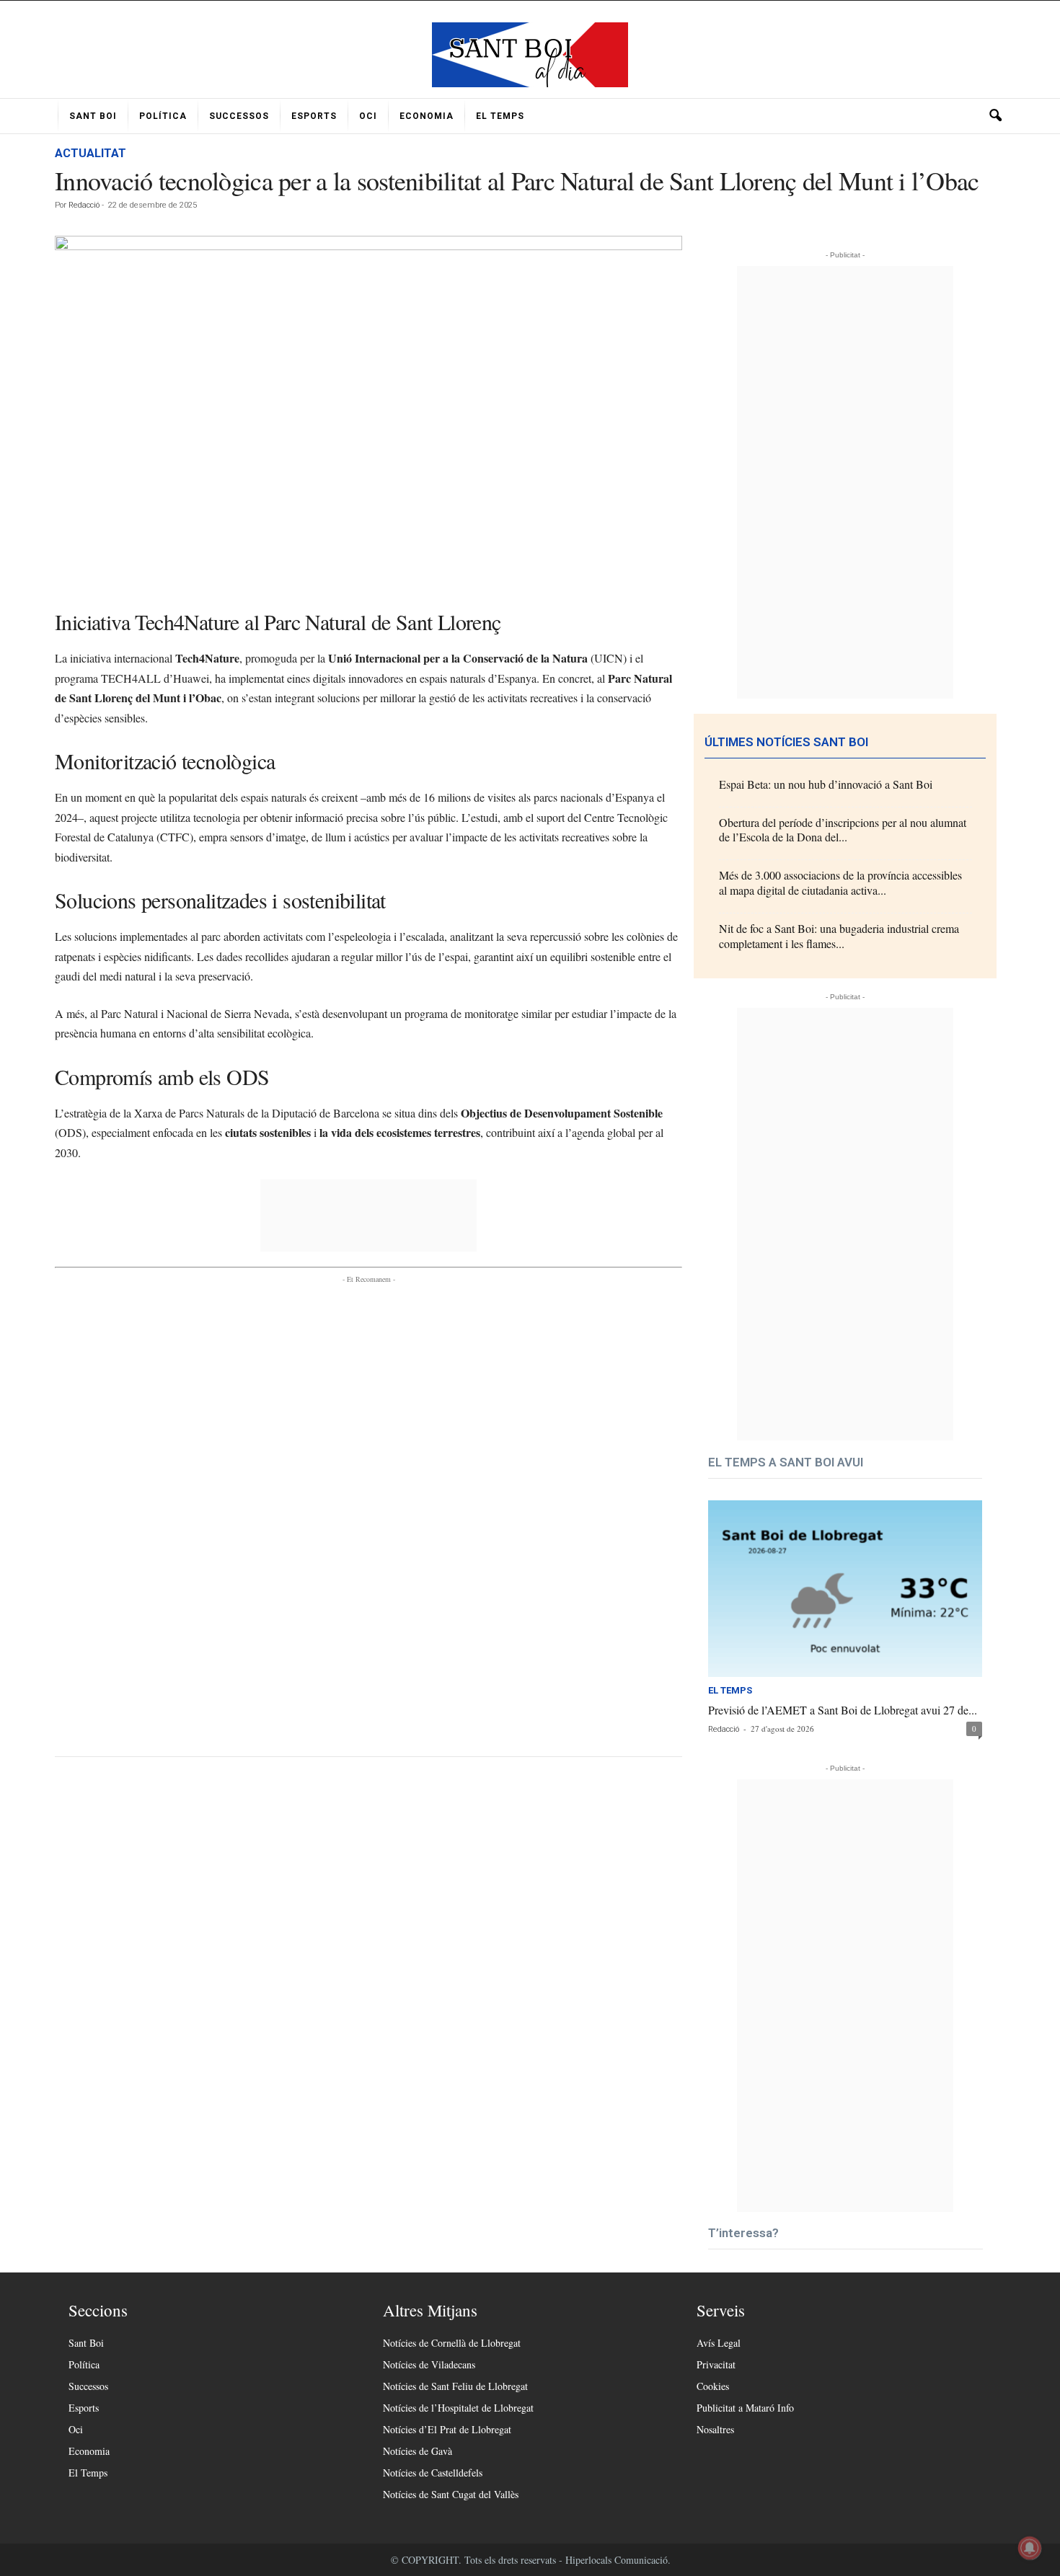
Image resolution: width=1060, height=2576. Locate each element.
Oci (368, 116)
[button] (995, 116)
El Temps (500, 116)
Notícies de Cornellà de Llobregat (452, 2343)
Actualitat (90, 153)
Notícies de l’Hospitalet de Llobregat (458, 2408)
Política (163, 116)
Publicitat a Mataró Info (745, 2408)
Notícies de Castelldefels (433, 2473)
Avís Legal (719, 2343)
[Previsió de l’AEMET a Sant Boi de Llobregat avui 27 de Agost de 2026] (845, 1589)
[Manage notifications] (1030, 2548)
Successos (239, 116)
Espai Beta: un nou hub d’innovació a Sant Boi (826, 784)
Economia (427, 116)
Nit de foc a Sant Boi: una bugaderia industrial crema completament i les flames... (839, 936)
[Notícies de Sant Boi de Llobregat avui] (530, 55)
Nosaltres (715, 2429)
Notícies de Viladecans (429, 2364)
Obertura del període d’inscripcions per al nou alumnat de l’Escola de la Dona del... (843, 830)
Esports (314, 116)
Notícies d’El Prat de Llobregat (447, 2429)
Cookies (713, 2386)
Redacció (84, 205)
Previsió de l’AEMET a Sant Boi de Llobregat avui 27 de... (843, 1710)
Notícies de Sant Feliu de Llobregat (455, 2386)
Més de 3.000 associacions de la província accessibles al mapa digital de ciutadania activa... (840, 882)
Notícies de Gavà (418, 2451)
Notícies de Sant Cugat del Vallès (451, 2494)
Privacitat (716, 2364)
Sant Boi (93, 116)
